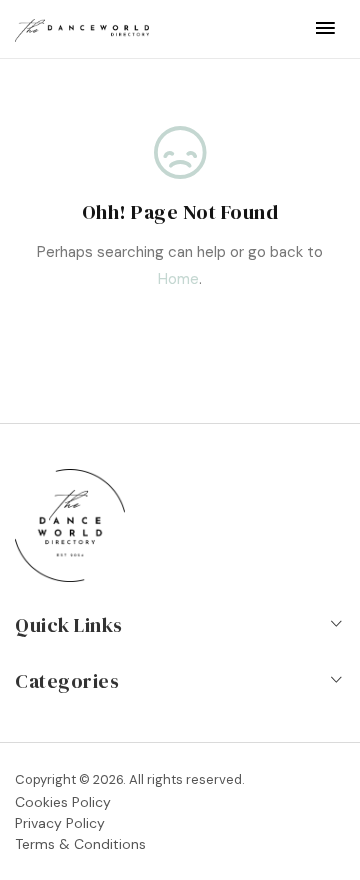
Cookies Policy (63, 802)
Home (178, 279)
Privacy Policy (60, 823)
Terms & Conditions (80, 844)
